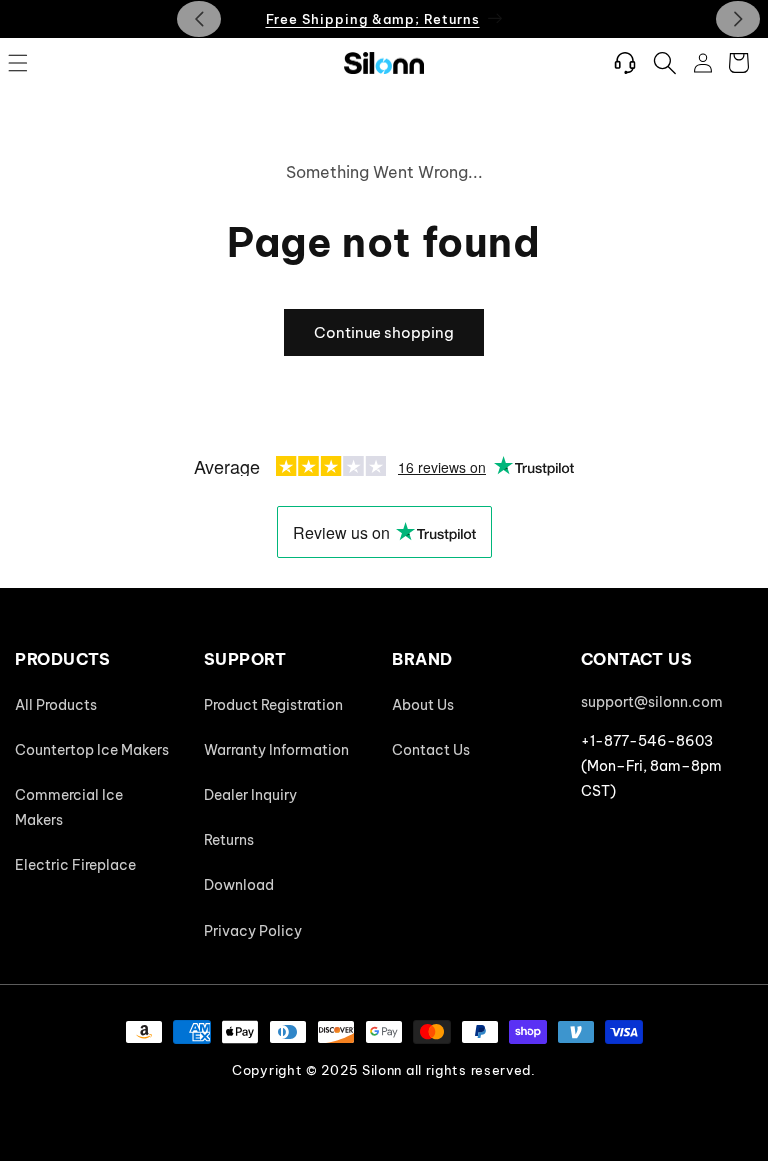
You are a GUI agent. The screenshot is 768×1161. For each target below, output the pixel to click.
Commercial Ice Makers (69, 807)
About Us (423, 705)
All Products (56, 705)
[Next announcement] (738, 19)
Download (239, 885)
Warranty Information (276, 750)
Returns (229, 840)
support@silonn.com (652, 702)
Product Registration (273, 705)
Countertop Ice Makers (92, 750)
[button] (18, 63)
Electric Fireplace (75, 865)
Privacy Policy (253, 931)
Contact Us (431, 750)
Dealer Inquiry (250, 795)
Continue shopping (384, 332)
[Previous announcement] (199, 19)
